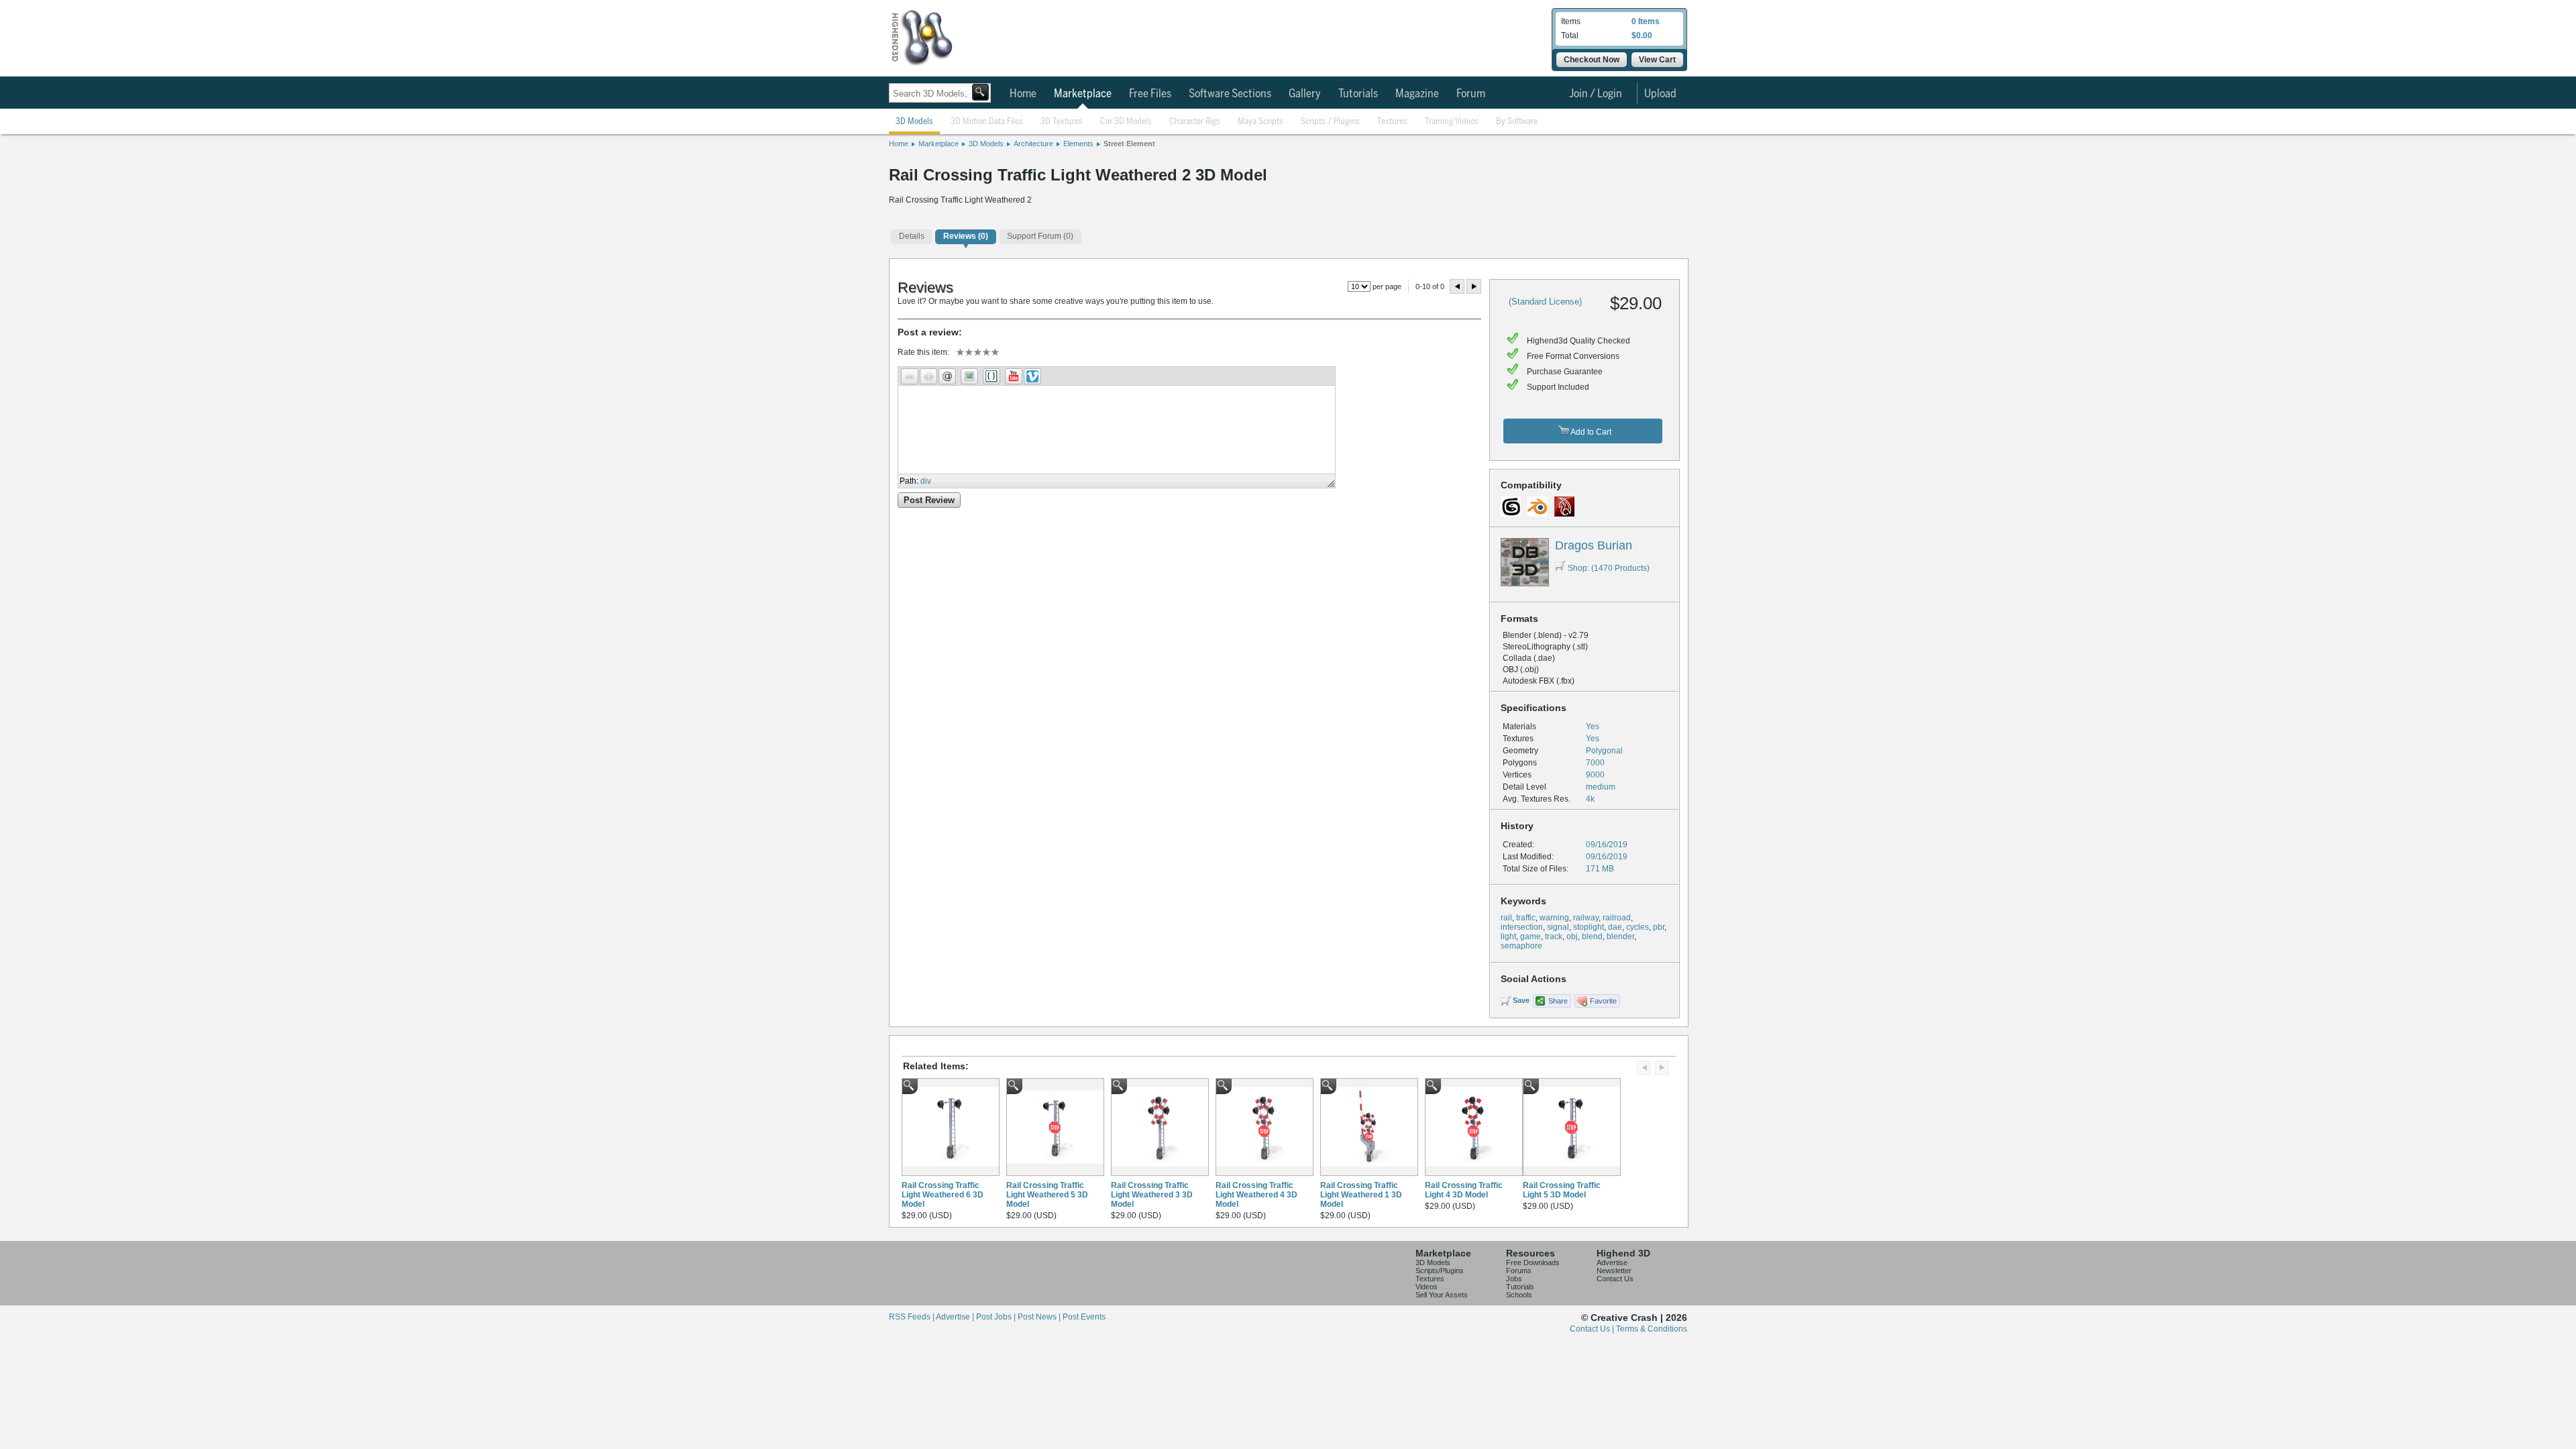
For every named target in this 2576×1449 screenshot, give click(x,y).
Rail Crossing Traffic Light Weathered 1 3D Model (1361, 1195)
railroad (1617, 918)
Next (1474, 286)
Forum (1471, 94)
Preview (1457, 286)
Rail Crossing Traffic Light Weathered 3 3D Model (1152, 1195)
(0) (966, 236)
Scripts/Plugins (1440, 1271)
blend (1592, 936)
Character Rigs (1195, 122)
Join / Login (1596, 94)
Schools (1519, 1295)
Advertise (1612, 1263)
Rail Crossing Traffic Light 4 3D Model (1464, 1190)
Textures (1392, 122)
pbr (1659, 927)
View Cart (1657, 60)
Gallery (1305, 94)
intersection (1522, 927)
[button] (910, 376)
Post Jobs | (997, 1317)
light (1508, 936)
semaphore (1521, 946)
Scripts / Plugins (1330, 122)
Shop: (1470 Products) (1609, 568)
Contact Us (1615, 1279)
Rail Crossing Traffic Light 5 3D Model (1562, 1190)
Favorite (1603, 1001)
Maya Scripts (1260, 122)
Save (1521, 1000)
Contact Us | (1593, 1329)
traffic (1526, 918)
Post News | (1040, 1317)
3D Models (914, 122)
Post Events (1084, 1317)
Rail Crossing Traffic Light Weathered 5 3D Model (1047, 1195)
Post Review (929, 500)
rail (1506, 918)
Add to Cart (1590, 432)
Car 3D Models (1126, 122)
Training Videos (1452, 122)
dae (1615, 927)
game (1531, 936)
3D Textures (1062, 122)
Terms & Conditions (1652, 1329)
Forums (1519, 1271)
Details (912, 236)
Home (1023, 94)
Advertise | (956, 1317)
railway (1586, 918)
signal (1558, 927)
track (1554, 936)
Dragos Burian (1594, 545)
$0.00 (1642, 36)
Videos (1427, 1287)
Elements (1078, 144)
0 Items (1646, 21)
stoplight (1589, 927)
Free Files (1150, 94)
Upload (1660, 94)
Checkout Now (1592, 60)
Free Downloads (1533, 1263)
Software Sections (1230, 94)
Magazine (1417, 94)
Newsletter (1614, 1271)
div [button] (926, 481)
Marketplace (1083, 94)
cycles (1638, 927)
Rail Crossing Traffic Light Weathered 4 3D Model (1256, 1195)
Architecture (1033, 144)
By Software (1517, 122)
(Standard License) (1545, 302)
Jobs (1514, 1279)
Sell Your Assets (1442, 1295)
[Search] (980, 92)
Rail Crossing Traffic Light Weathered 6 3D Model (943, 1195)
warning (1554, 918)
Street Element (1129, 144)
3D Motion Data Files (987, 122)
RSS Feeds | (912, 1317)
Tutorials (1358, 94)
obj (1572, 936)
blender (1620, 936)
